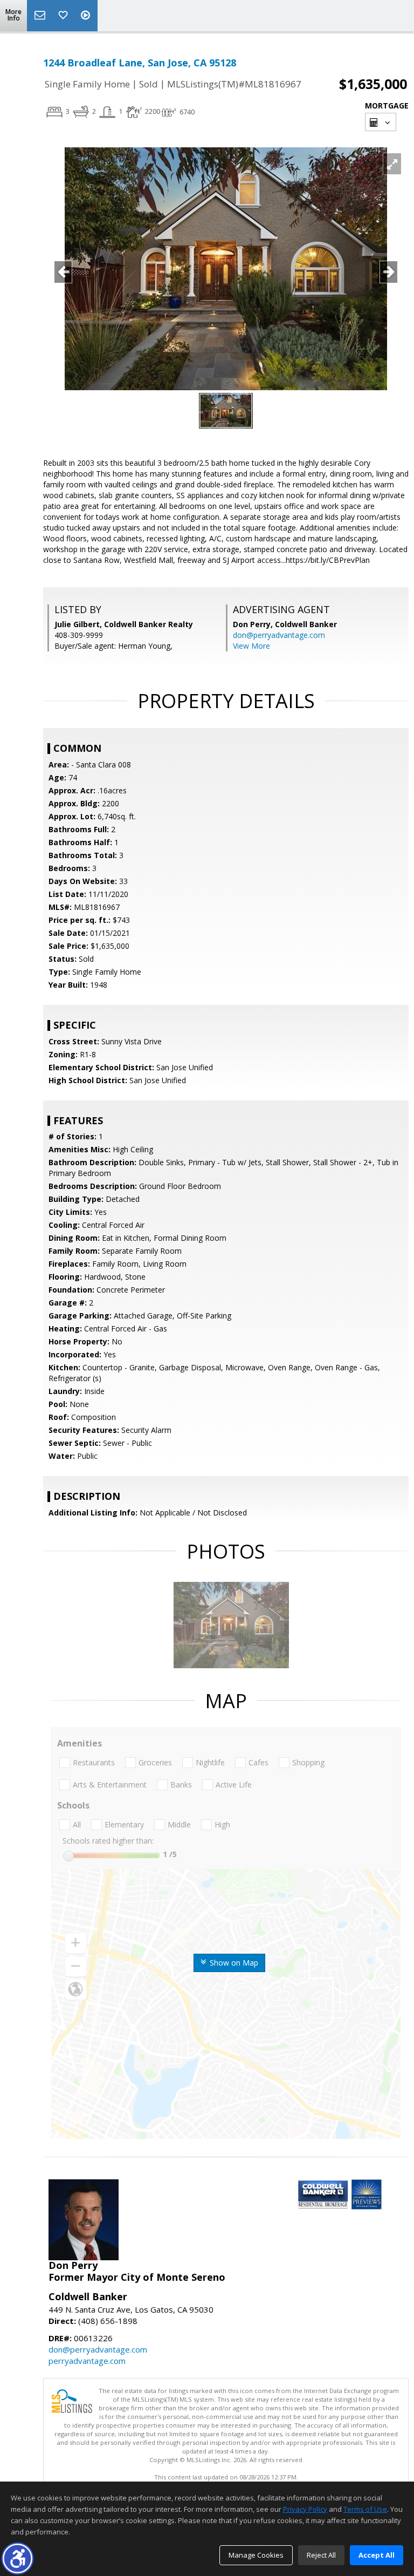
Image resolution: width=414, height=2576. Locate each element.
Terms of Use (365, 2509)
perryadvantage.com (87, 2361)
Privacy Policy (305, 2509)
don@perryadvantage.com (279, 635)
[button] (18, 2558)
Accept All (377, 2555)
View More (251, 646)
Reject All (321, 2555)
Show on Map (233, 1963)
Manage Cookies (256, 2555)
